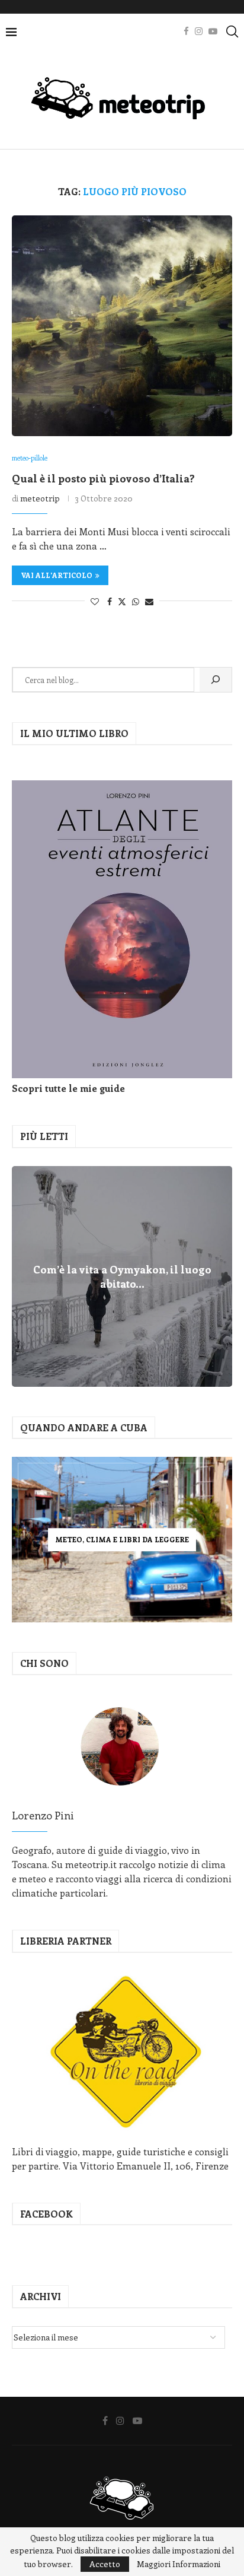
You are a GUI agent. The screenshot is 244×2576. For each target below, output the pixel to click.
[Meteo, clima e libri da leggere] (122, 1540)
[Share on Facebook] (110, 601)
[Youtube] (213, 31)
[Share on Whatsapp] (136, 601)
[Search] (232, 31)
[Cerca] (216, 680)
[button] (23, 1276)
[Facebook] (186, 31)
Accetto (105, 2564)
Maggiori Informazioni (179, 2564)
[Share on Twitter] (122, 601)
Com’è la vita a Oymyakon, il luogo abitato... (122, 1276)
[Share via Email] (149, 601)
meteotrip (40, 498)
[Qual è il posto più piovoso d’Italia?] (122, 326)
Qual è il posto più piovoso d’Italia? (103, 478)
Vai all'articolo (57, 575)
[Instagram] (199, 31)
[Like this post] (95, 601)
